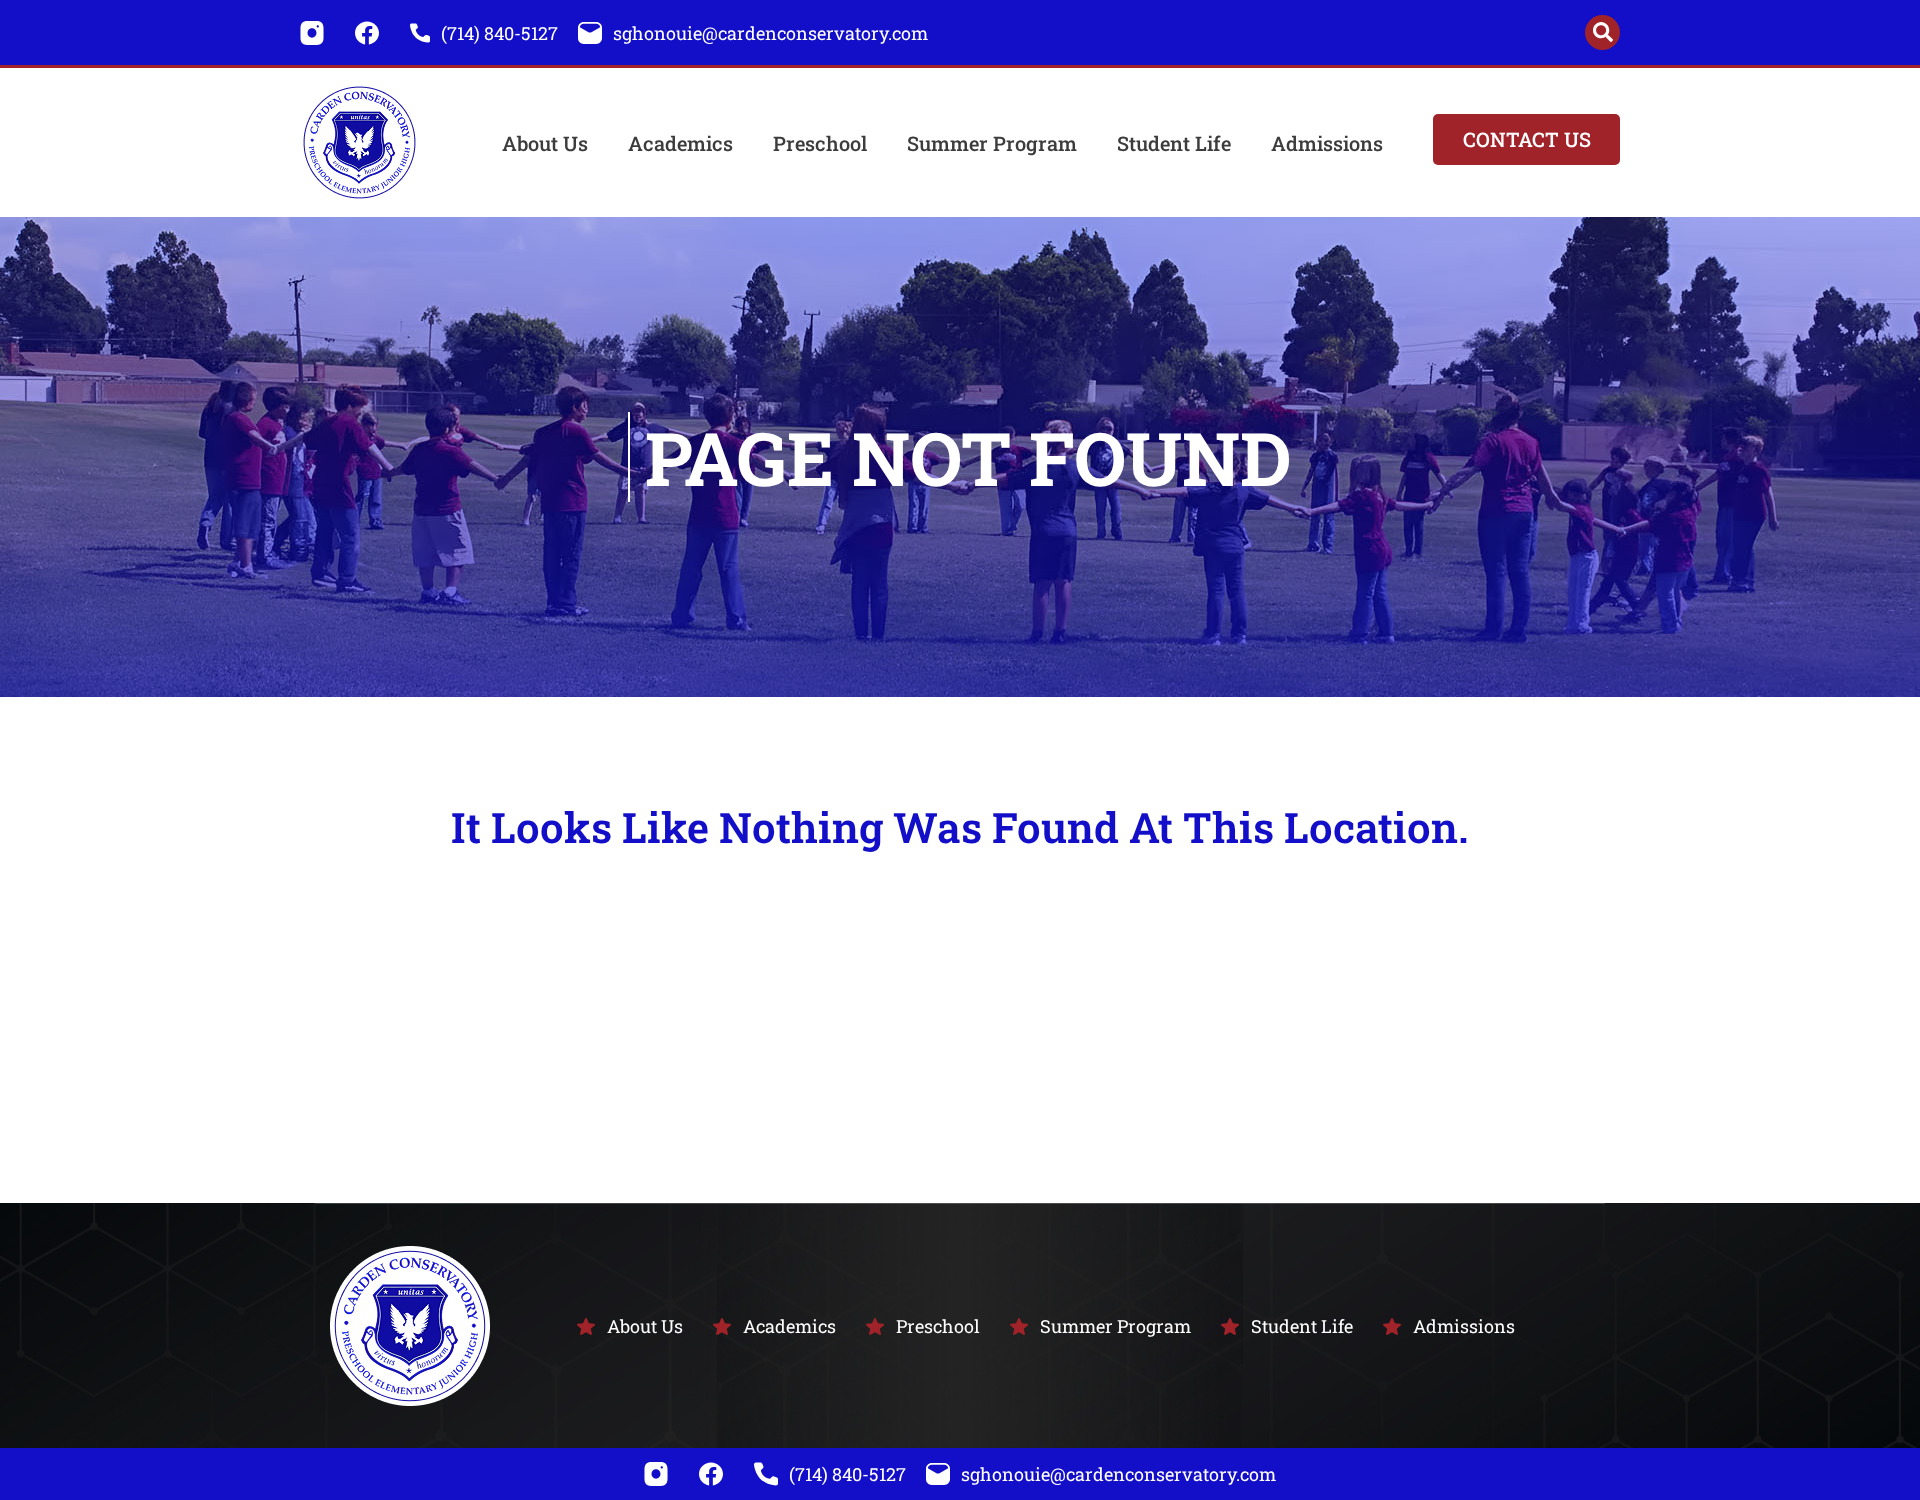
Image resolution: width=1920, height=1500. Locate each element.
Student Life (1174, 143)
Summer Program (992, 143)
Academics (680, 143)
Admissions (1327, 143)
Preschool (820, 143)
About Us (545, 143)
